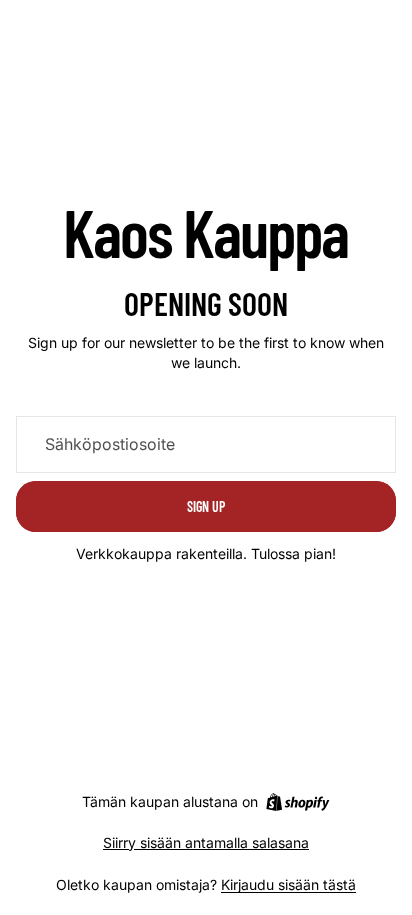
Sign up (206, 506)
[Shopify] (297, 802)
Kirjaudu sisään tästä (288, 884)
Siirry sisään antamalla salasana (206, 842)
